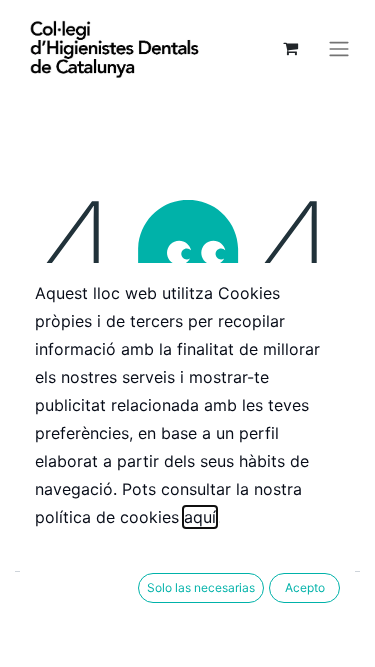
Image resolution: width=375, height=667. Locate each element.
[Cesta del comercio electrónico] (290, 48)
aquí (200, 517)
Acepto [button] (305, 587)
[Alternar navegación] (339, 48)
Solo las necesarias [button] (201, 587)
